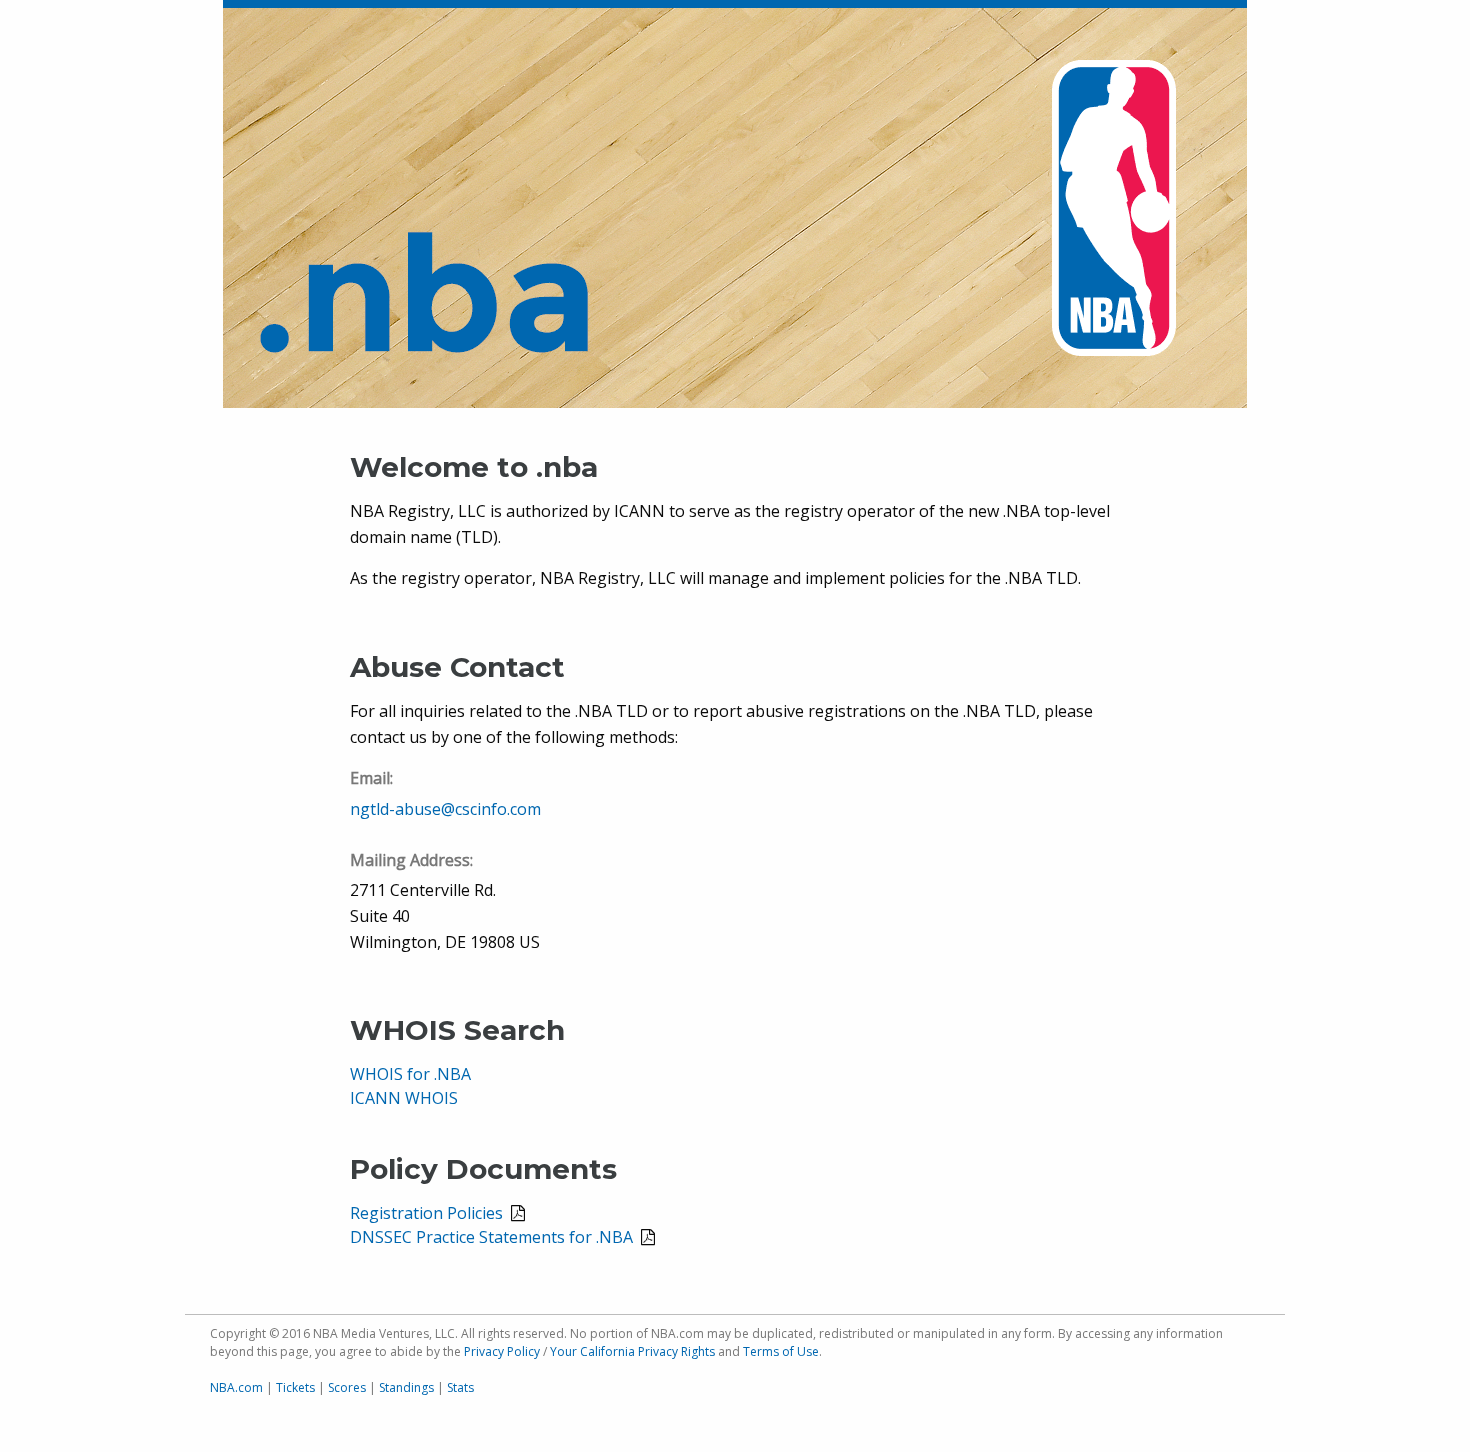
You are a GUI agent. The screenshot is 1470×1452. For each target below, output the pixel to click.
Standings (406, 1387)
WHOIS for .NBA (410, 1074)
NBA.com (236, 1387)
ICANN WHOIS (404, 1098)
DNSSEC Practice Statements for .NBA (491, 1237)
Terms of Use (781, 1351)
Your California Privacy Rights (632, 1351)
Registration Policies (426, 1213)
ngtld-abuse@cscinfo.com (445, 809)
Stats (460, 1387)
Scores (347, 1387)
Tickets (295, 1387)
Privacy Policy (502, 1351)
